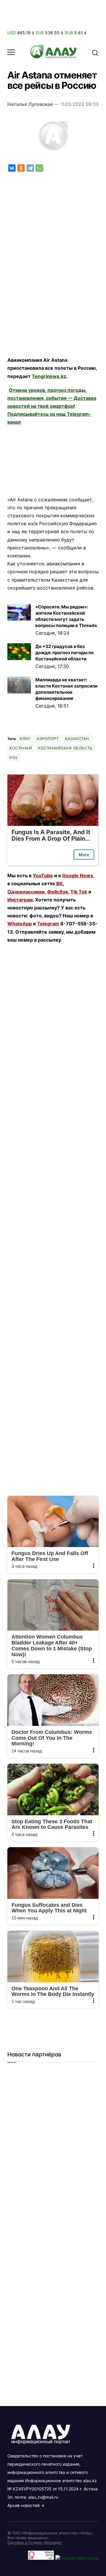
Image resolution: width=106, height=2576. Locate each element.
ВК (59, 883)
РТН (14, 758)
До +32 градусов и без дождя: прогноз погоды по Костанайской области (64, 653)
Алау (25, 739)
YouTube (43, 875)
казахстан (77, 739)
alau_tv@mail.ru (43, 2497)
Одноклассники (26, 892)
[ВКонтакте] (12, 168)
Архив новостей (23, 2505)
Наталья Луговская (30, 104)
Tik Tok (79, 892)
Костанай (21, 748)
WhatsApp (20, 924)
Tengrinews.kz (49, 376)
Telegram (48, 924)
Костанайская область (65, 748)
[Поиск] (95, 52)
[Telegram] (30, 168)
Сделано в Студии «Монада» (35, 2542)
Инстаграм (20, 900)
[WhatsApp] (39, 168)
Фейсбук (58, 892)
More (84, 855)
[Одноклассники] (21, 168)
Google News (78, 875)
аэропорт (48, 739)
